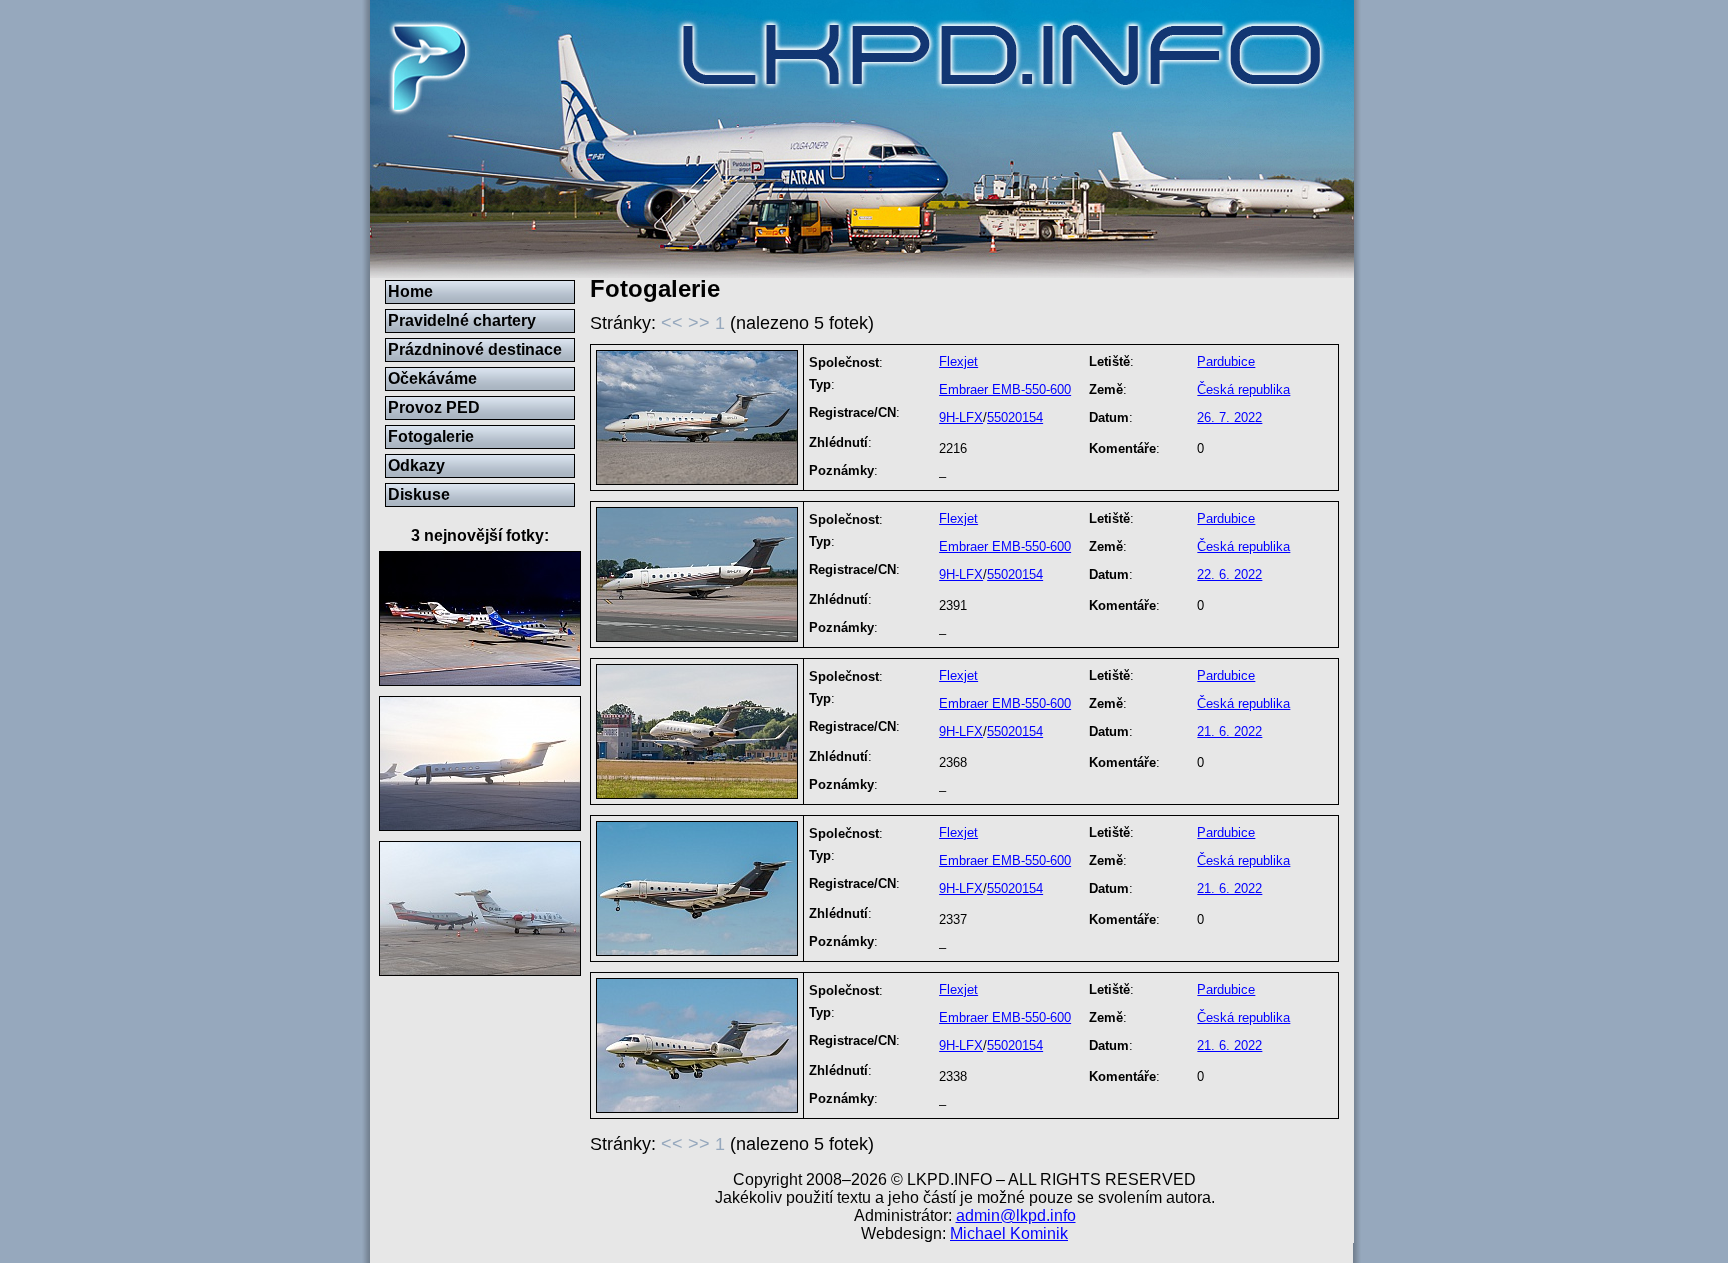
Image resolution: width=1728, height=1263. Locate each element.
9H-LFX (961, 417)
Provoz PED (434, 407)
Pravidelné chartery (462, 320)
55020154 (1015, 417)
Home (410, 291)
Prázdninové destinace (475, 349)
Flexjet (958, 361)
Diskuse (419, 494)
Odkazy (416, 465)
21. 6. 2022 (1229, 731)
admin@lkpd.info (1016, 1215)
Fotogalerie (431, 436)
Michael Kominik (1009, 1233)
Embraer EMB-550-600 (1005, 389)
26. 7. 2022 (1229, 417)
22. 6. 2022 (1229, 574)
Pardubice (1226, 361)
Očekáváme (432, 378)
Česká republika (1243, 389)
